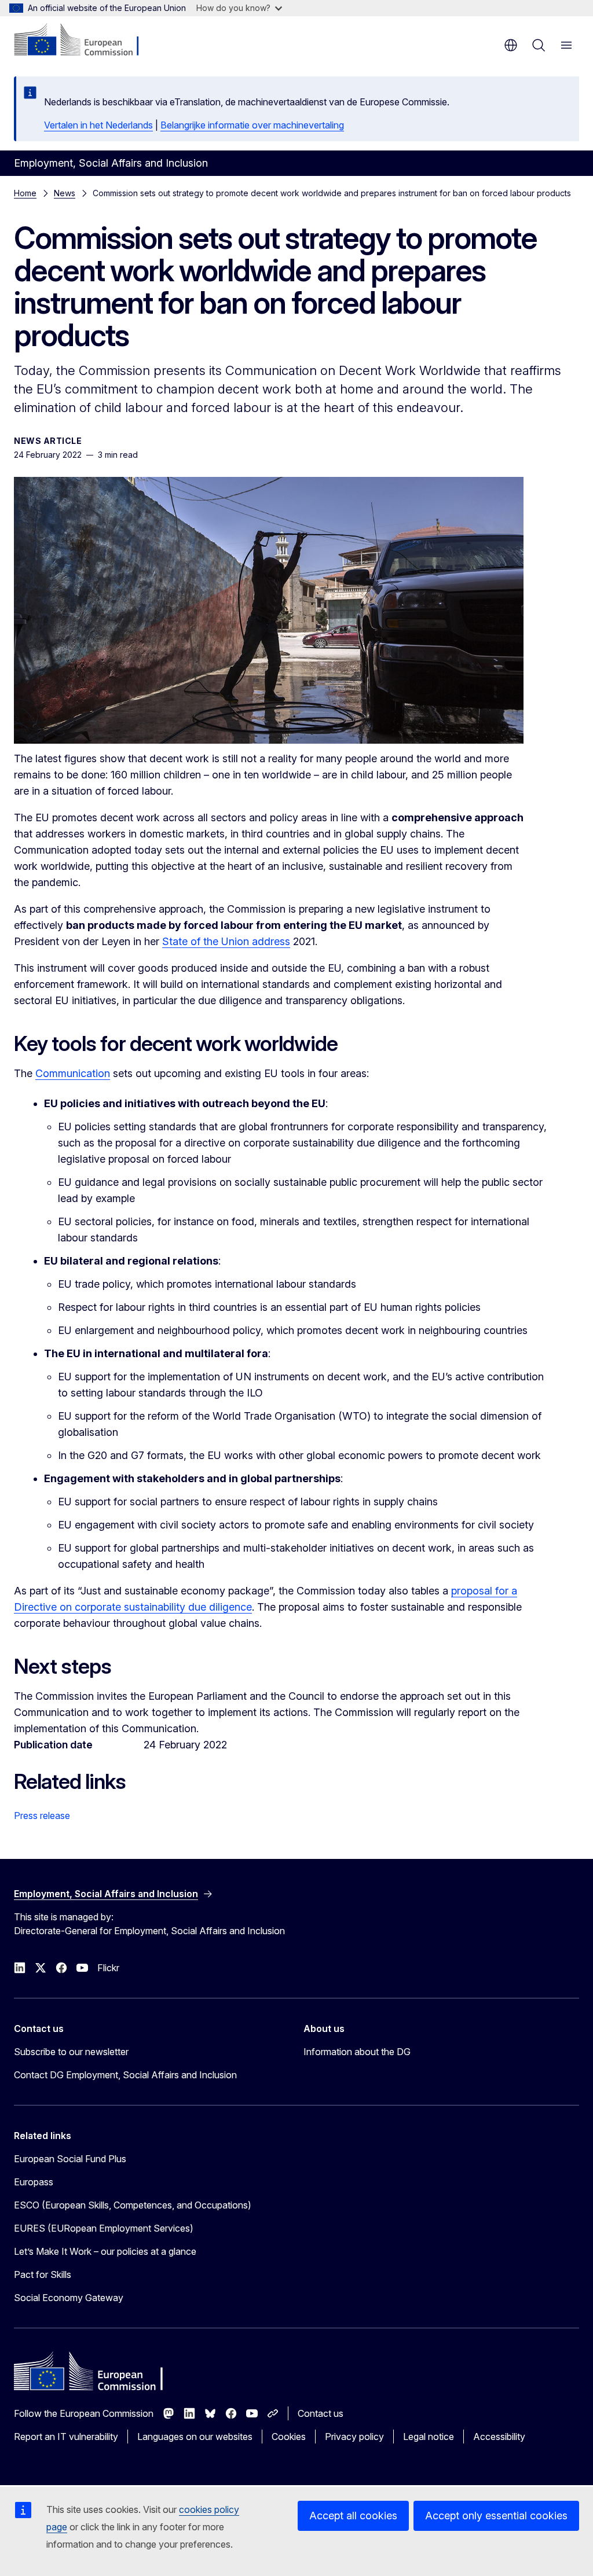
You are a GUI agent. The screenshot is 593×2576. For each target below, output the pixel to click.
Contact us (321, 2413)
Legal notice (429, 2437)
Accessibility (499, 2437)
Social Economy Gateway (69, 2298)
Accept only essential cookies (496, 2516)
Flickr (108, 1968)
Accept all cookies (353, 2516)
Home (25, 193)
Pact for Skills (43, 2274)
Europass (34, 2182)
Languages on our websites (195, 2437)
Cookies (289, 2437)
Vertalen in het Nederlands (98, 125)
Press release (42, 1816)
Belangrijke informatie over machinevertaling (252, 125)
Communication (73, 1073)
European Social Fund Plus (70, 2159)
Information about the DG (357, 2052)
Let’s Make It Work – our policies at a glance (105, 2251)
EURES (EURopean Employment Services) (104, 2228)
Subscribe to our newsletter (71, 2052)
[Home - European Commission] (84, 41)
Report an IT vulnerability (66, 2437)
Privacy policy (354, 2437)
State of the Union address (226, 941)
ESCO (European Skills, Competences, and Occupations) (133, 2205)
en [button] (511, 45)
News (65, 193)
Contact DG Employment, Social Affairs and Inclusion (125, 2075)
